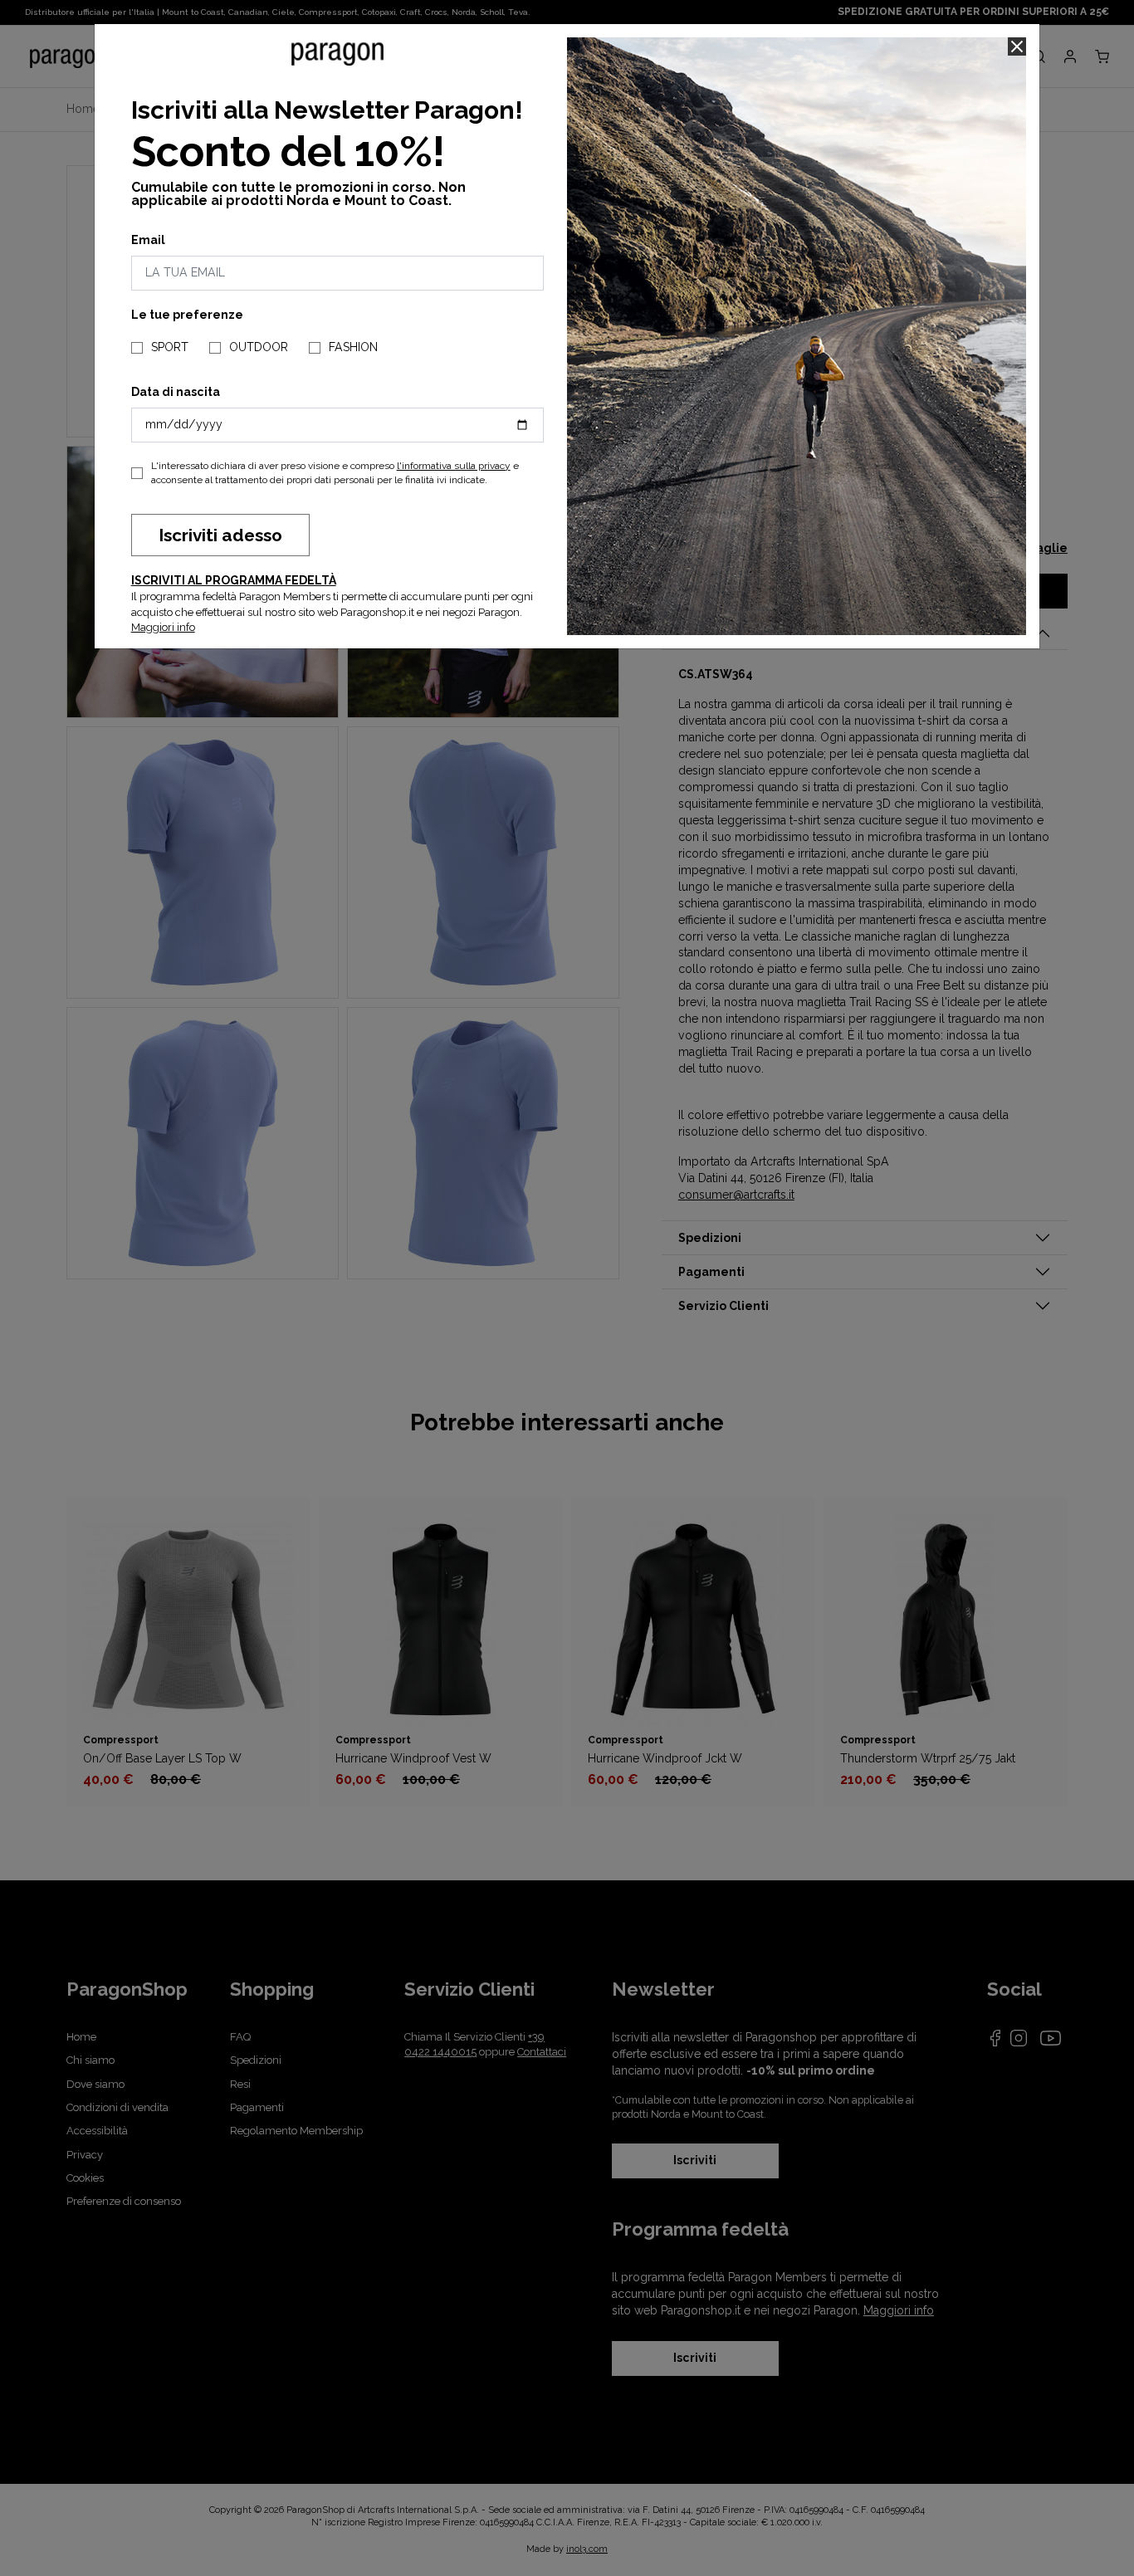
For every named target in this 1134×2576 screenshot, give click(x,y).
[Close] (1017, 46)
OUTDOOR (259, 347)
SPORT (170, 347)
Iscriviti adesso (220, 535)
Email (148, 240)
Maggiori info (163, 627)
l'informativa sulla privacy (454, 466)
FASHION (353, 347)
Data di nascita (176, 392)
